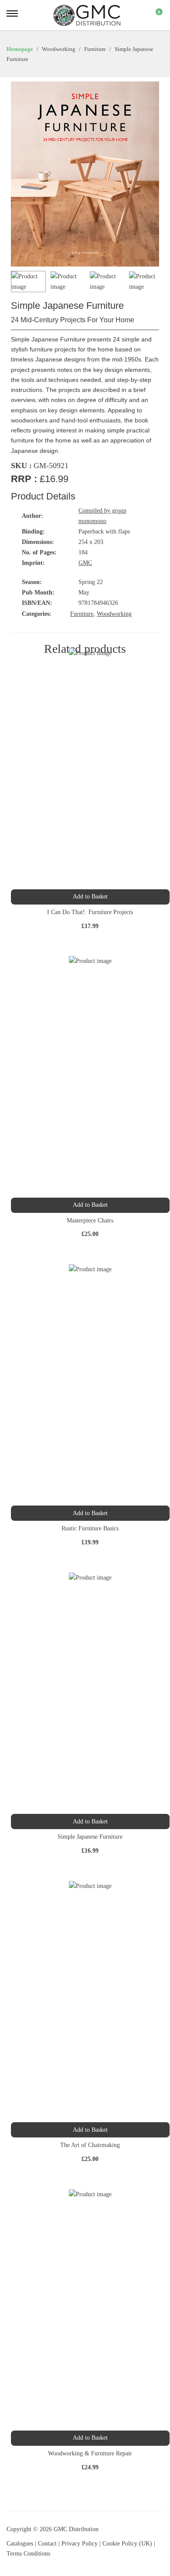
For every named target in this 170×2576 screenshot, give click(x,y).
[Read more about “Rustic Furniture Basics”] (90, 1513)
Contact (48, 2544)
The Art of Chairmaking (90, 2145)
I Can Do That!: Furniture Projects (90, 912)
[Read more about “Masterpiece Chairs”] (90, 1205)
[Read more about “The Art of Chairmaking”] (90, 2130)
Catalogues (20, 2544)
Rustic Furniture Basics (90, 1528)
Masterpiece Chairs (90, 1220)
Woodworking (114, 614)
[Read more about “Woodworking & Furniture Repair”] (90, 2438)
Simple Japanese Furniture (90, 1837)
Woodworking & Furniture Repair (90, 2453)
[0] (153, 15)
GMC (85, 563)
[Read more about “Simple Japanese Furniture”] (90, 1821)
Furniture (82, 614)
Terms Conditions (28, 2554)
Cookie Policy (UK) (127, 2544)
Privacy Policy (80, 2544)
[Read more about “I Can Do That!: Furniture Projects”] (90, 897)
